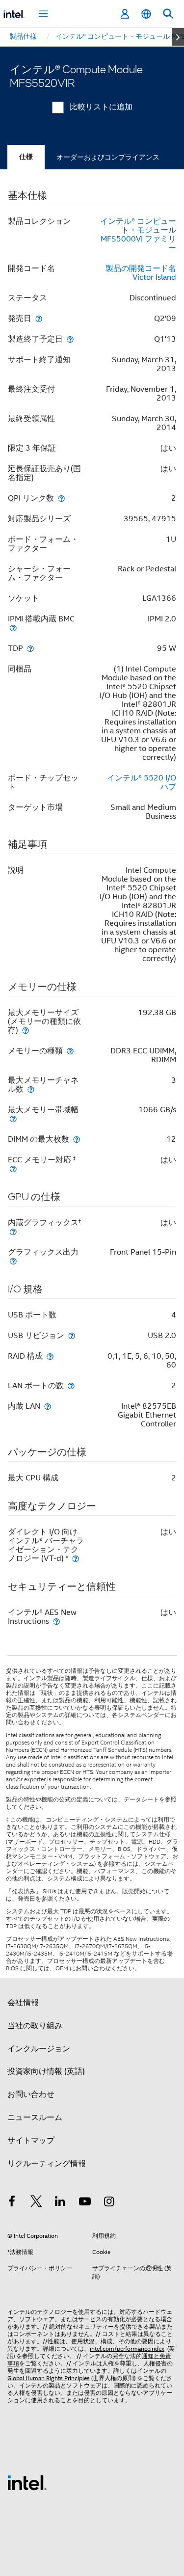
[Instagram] (109, 2203)
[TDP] (30, 648)
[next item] (178, 37)
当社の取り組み (35, 2026)
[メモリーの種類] (70, 1051)
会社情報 (23, 2003)
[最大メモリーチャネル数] (31, 1089)
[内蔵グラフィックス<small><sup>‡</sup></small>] (13, 1231)
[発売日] (39, 318)
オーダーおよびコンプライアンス (108, 157)
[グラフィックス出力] (13, 1261)
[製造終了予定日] (70, 339)
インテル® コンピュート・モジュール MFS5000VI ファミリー (138, 235)
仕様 (26, 157)
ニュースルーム (35, 2118)
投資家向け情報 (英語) (46, 2071)
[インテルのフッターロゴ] (27, 2482)
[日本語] (146, 14)
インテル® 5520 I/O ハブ (142, 782)
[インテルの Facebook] (12, 2203)
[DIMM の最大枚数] (77, 1139)
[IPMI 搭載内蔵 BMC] (13, 628)
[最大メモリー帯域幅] (13, 1118)
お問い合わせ (31, 2094)
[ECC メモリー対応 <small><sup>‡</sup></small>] (13, 1168)
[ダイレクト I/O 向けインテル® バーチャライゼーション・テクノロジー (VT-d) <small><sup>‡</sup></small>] (76, 1558)
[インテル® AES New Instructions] (56, 1621)
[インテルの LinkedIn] (60, 2203)
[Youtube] (85, 2203)
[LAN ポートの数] (71, 1385)
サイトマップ (31, 2141)
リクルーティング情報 (47, 2164)
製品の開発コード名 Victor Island (141, 273)
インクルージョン (39, 2049)
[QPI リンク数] (61, 498)
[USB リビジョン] (72, 1335)
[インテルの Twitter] (36, 2203)
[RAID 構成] (50, 1356)
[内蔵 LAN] (48, 1406)
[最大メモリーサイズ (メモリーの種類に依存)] (26, 1030)
